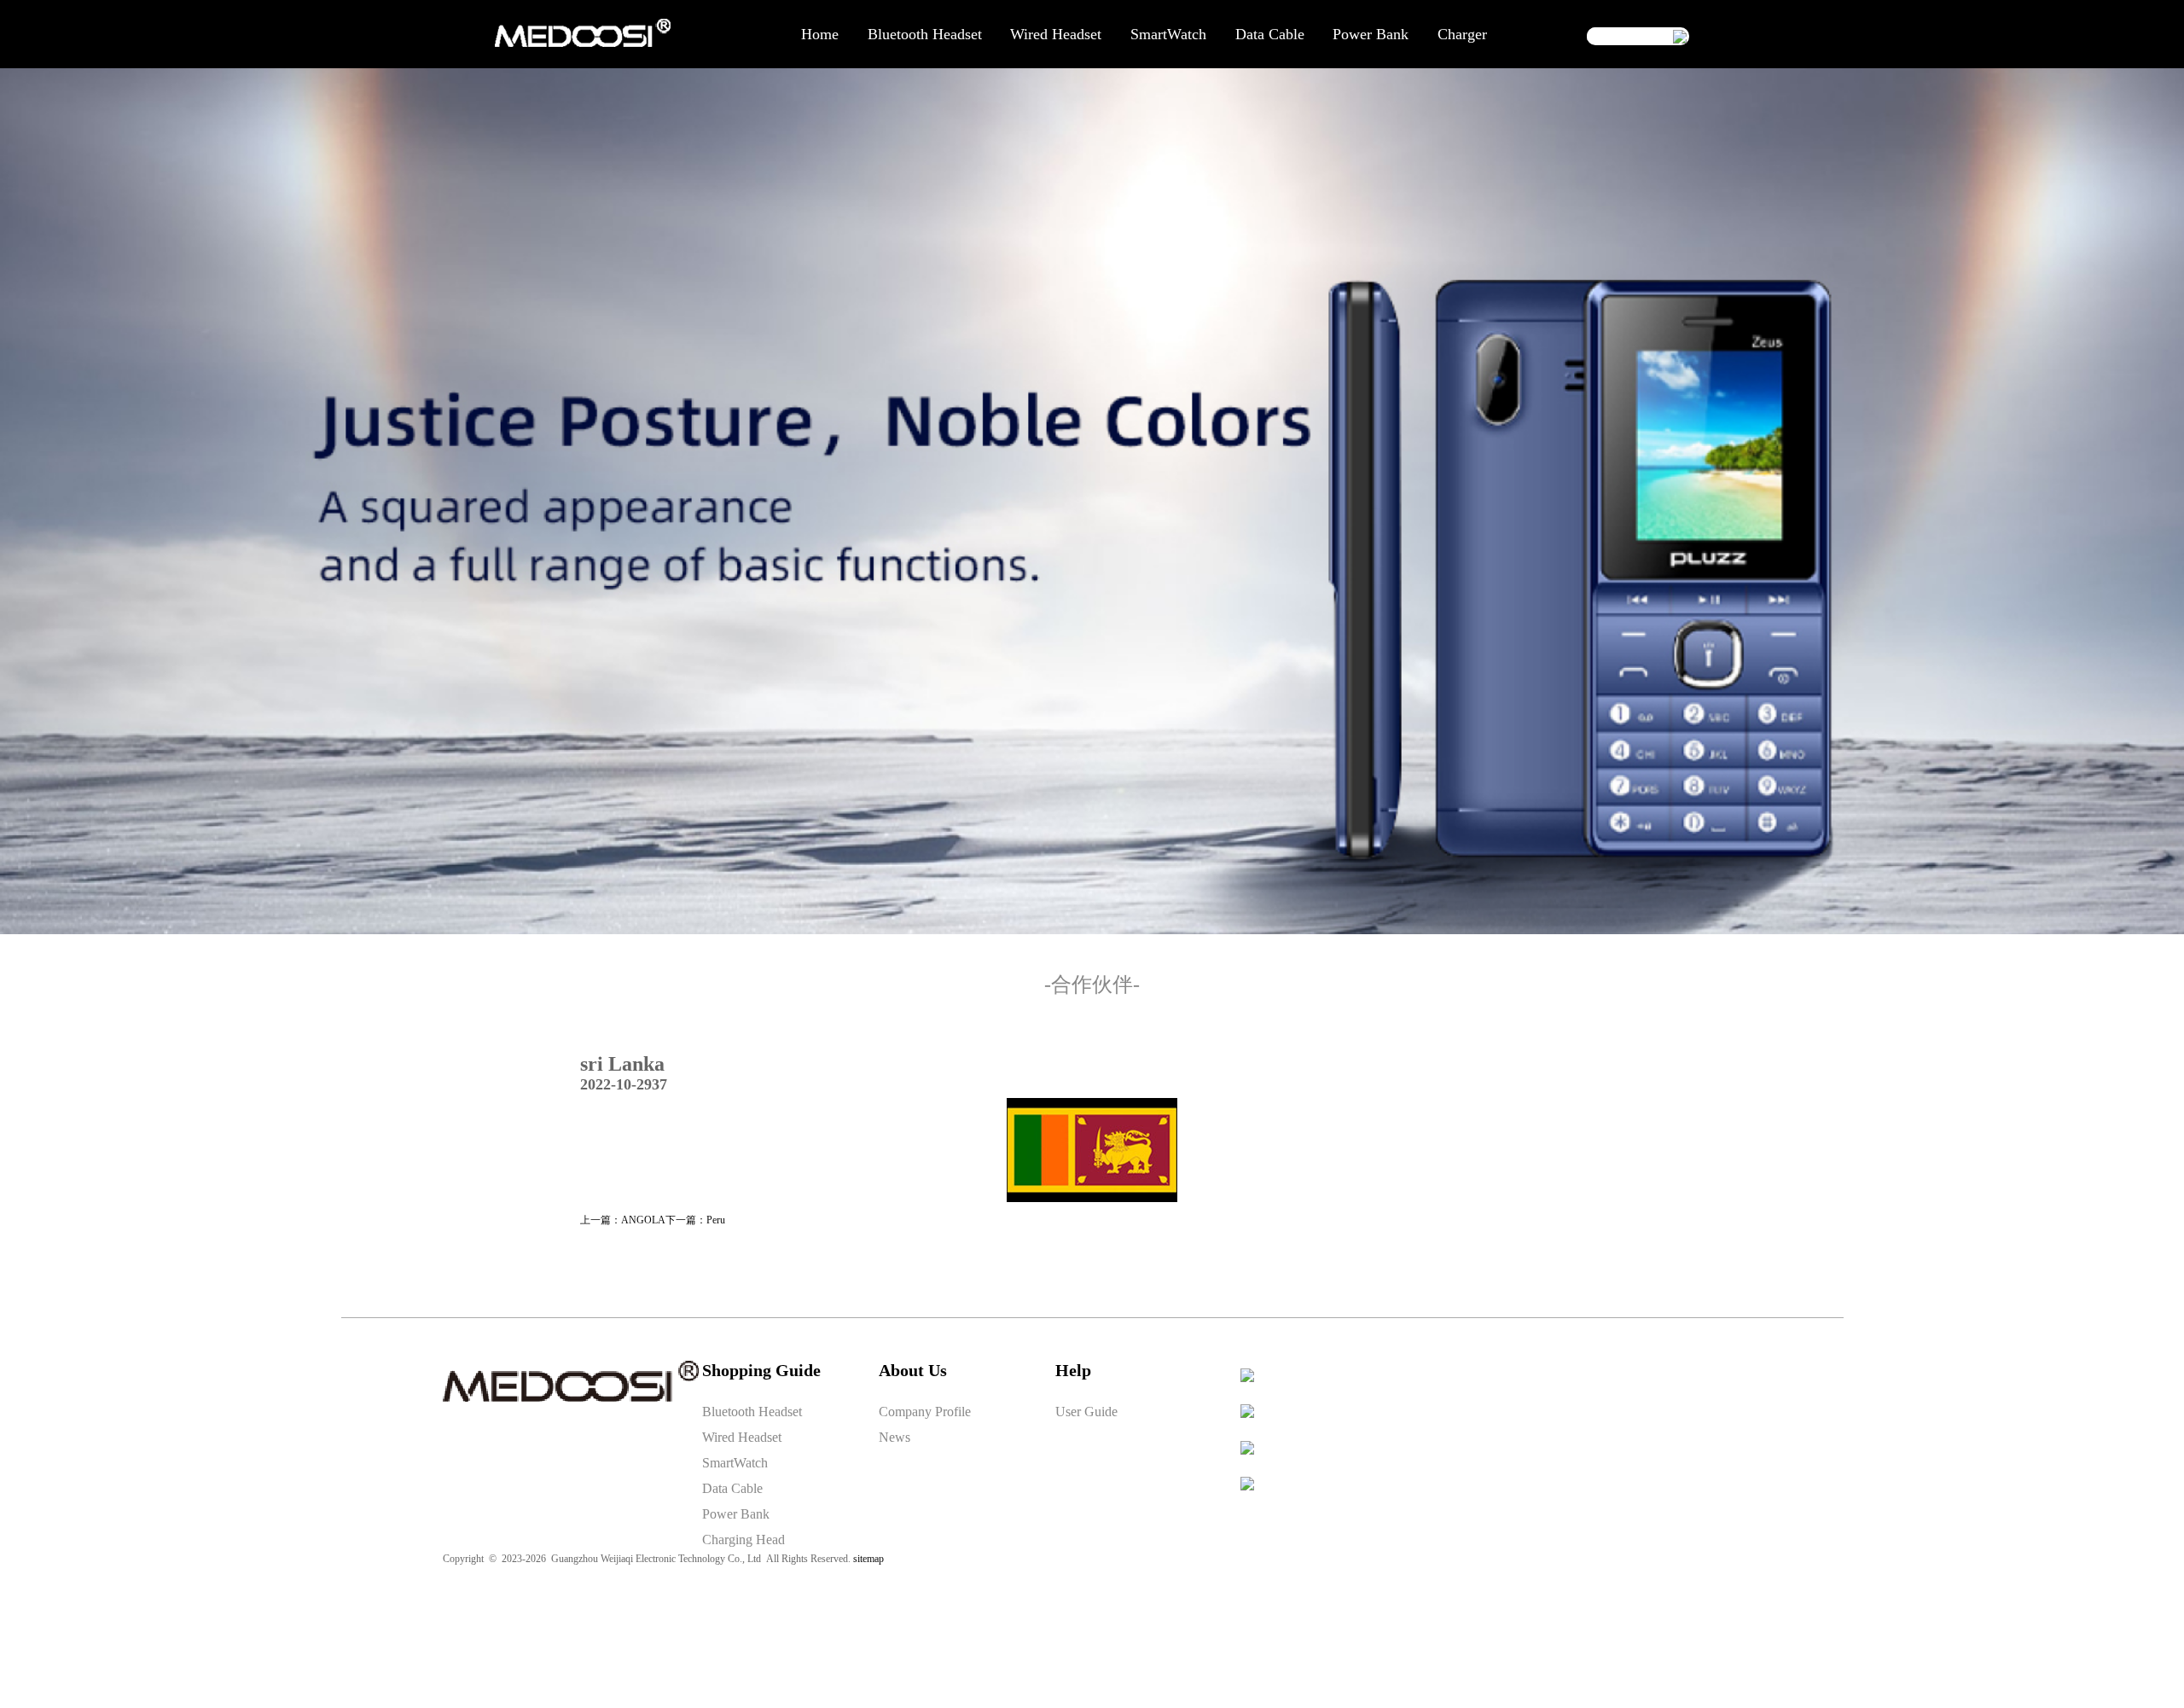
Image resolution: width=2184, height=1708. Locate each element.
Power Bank (1371, 34)
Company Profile (925, 1412)
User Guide (1086, 1412)
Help (1073, 1370)
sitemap (868, 1559)
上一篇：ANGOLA (623, 1220)
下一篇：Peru (695, 1220)
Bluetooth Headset (925, 34)
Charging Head (743, 1540)
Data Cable (1270, 34)
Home (820, 34)
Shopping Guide (761, 1370)
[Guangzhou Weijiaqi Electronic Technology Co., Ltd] (583, 44)
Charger (1462, 34)
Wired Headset (1056, 34)
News (895, 1437)
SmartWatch (1168, 34)
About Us (913, 1370)
